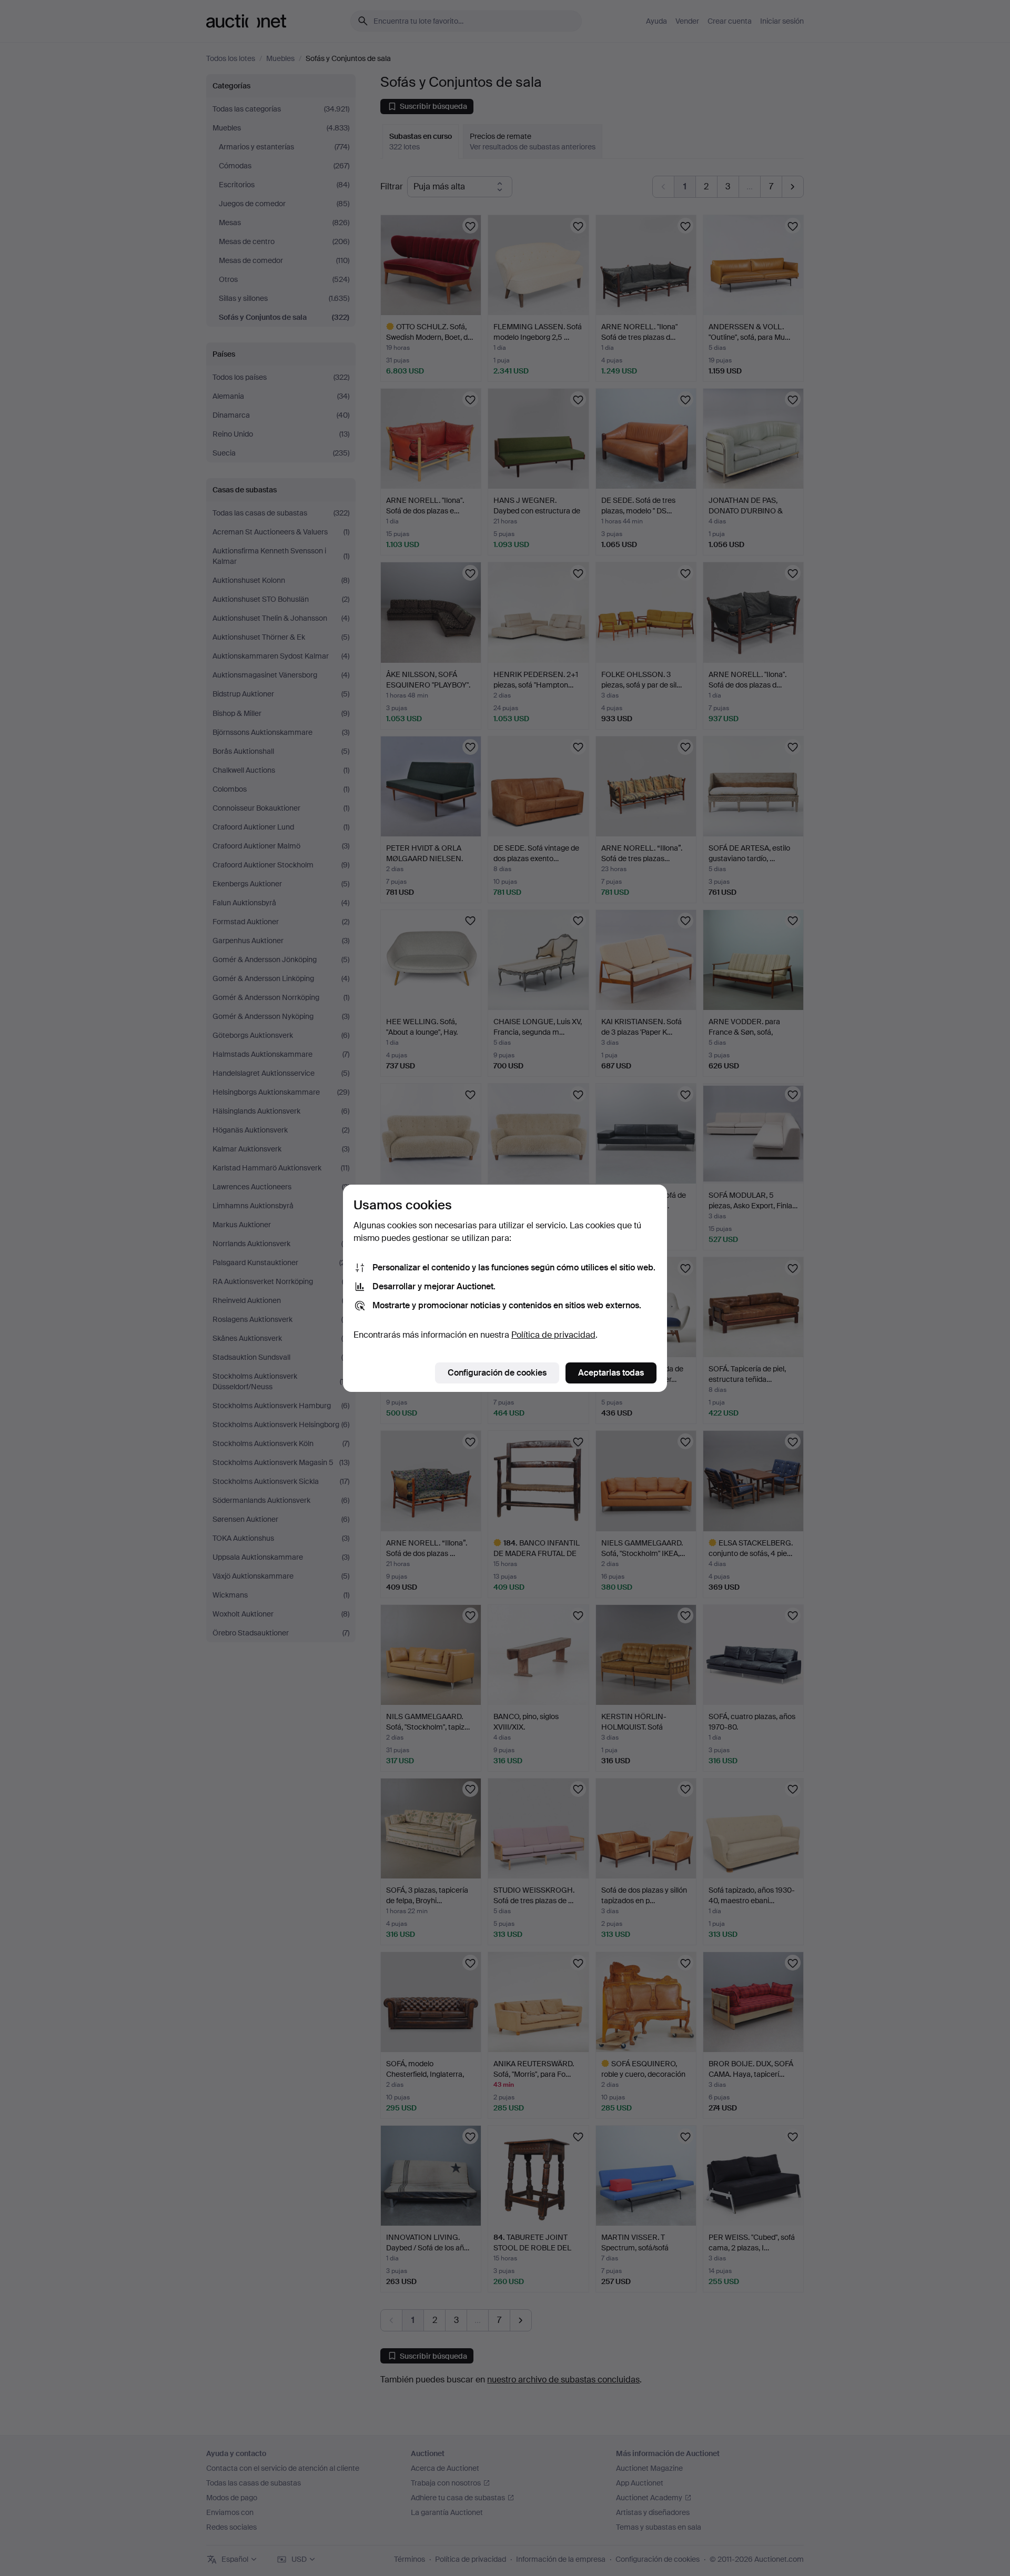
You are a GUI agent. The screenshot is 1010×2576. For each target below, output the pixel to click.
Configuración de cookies (497, 1373)
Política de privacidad (553, 1335)
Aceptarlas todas (611, 1373)
